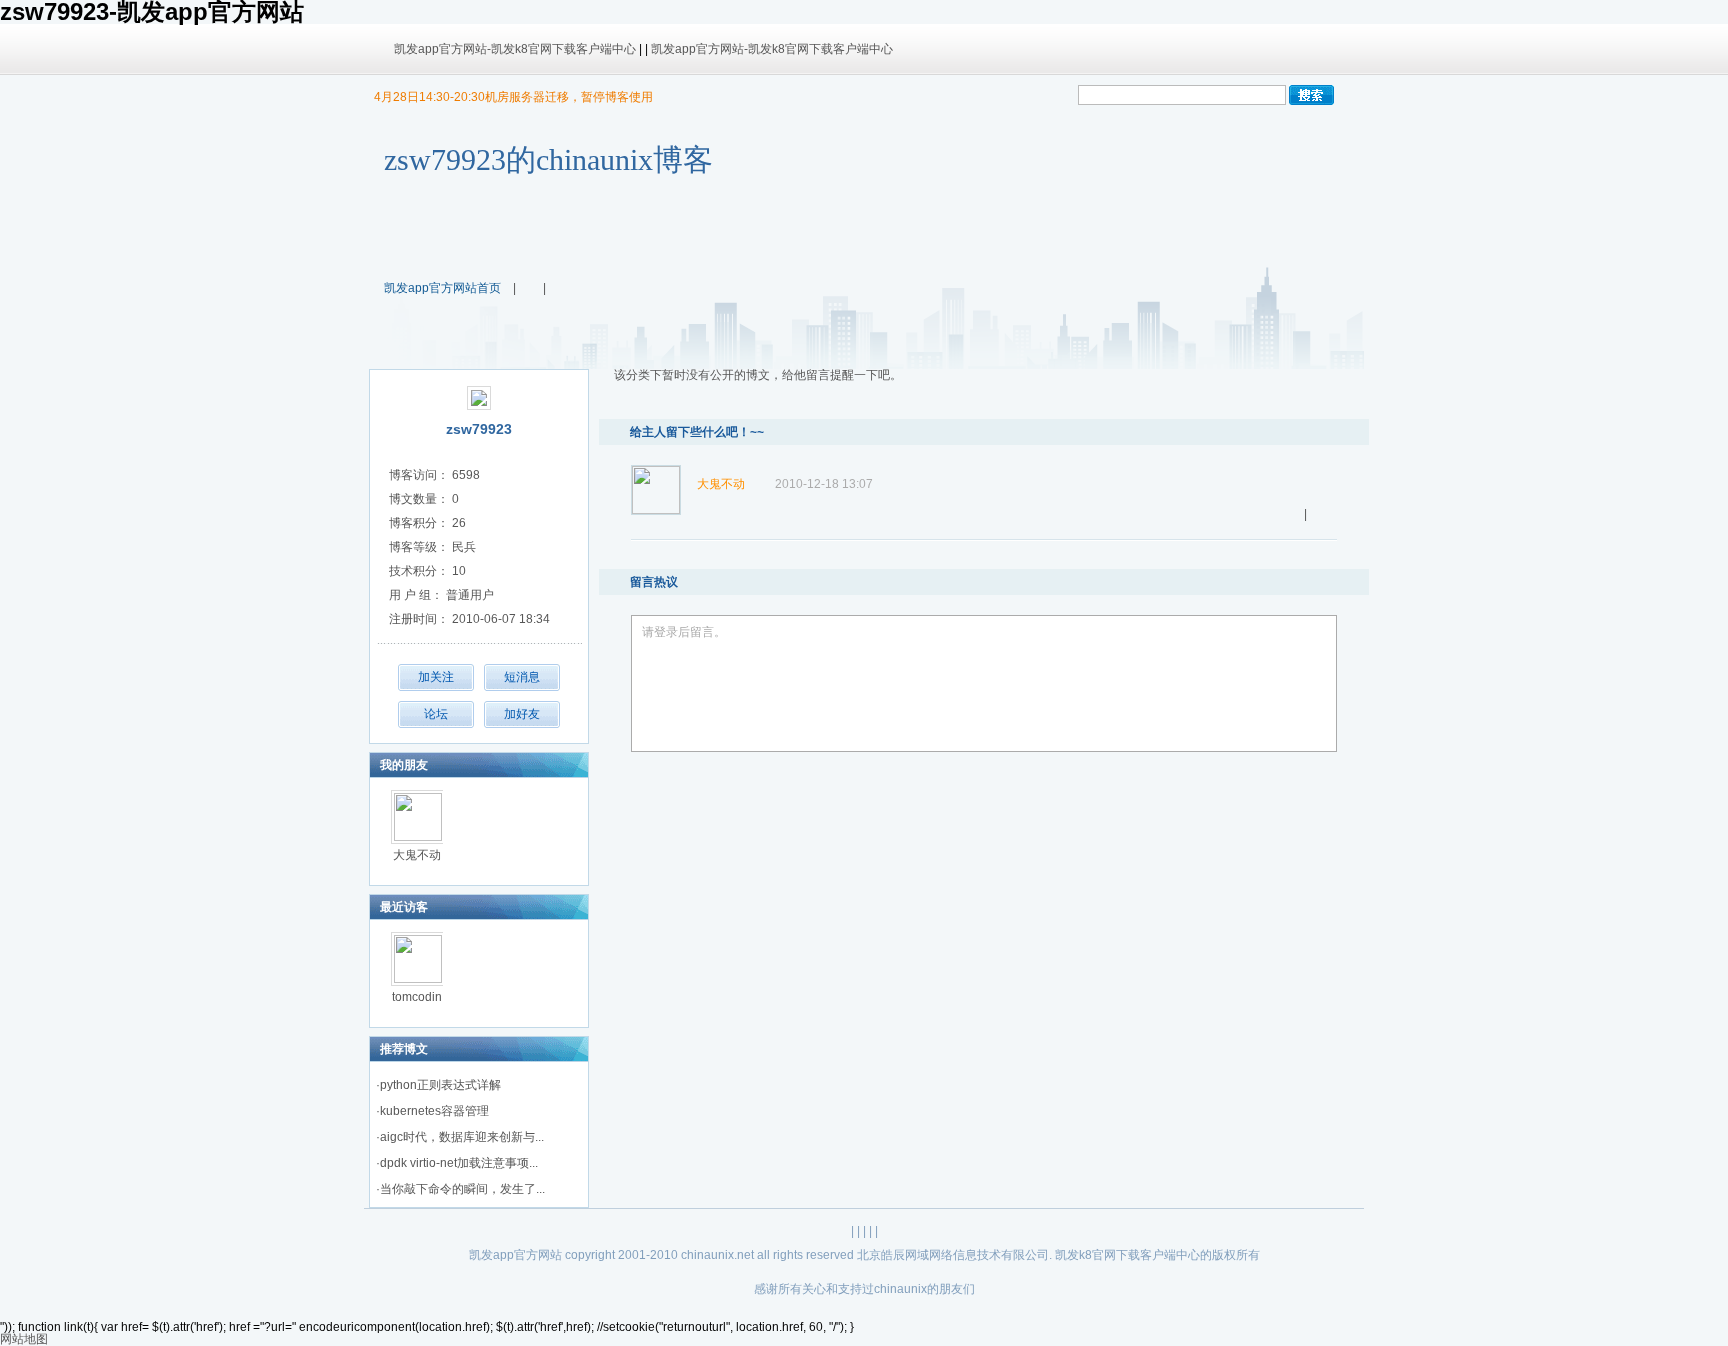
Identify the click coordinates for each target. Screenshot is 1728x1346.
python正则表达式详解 (440, 1085)
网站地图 (24, 1339)
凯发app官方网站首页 (442, 288)
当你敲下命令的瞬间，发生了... (462, 1189)
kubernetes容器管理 (434, 1111)
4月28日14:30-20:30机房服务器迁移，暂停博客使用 (513, 97)
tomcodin (417, 997)
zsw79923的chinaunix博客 (548, 159)
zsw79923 (479, 429)
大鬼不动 (417, 855)
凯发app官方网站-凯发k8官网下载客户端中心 (515, 49)
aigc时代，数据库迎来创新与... (462, 1137)
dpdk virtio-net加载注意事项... (459, 1163)
